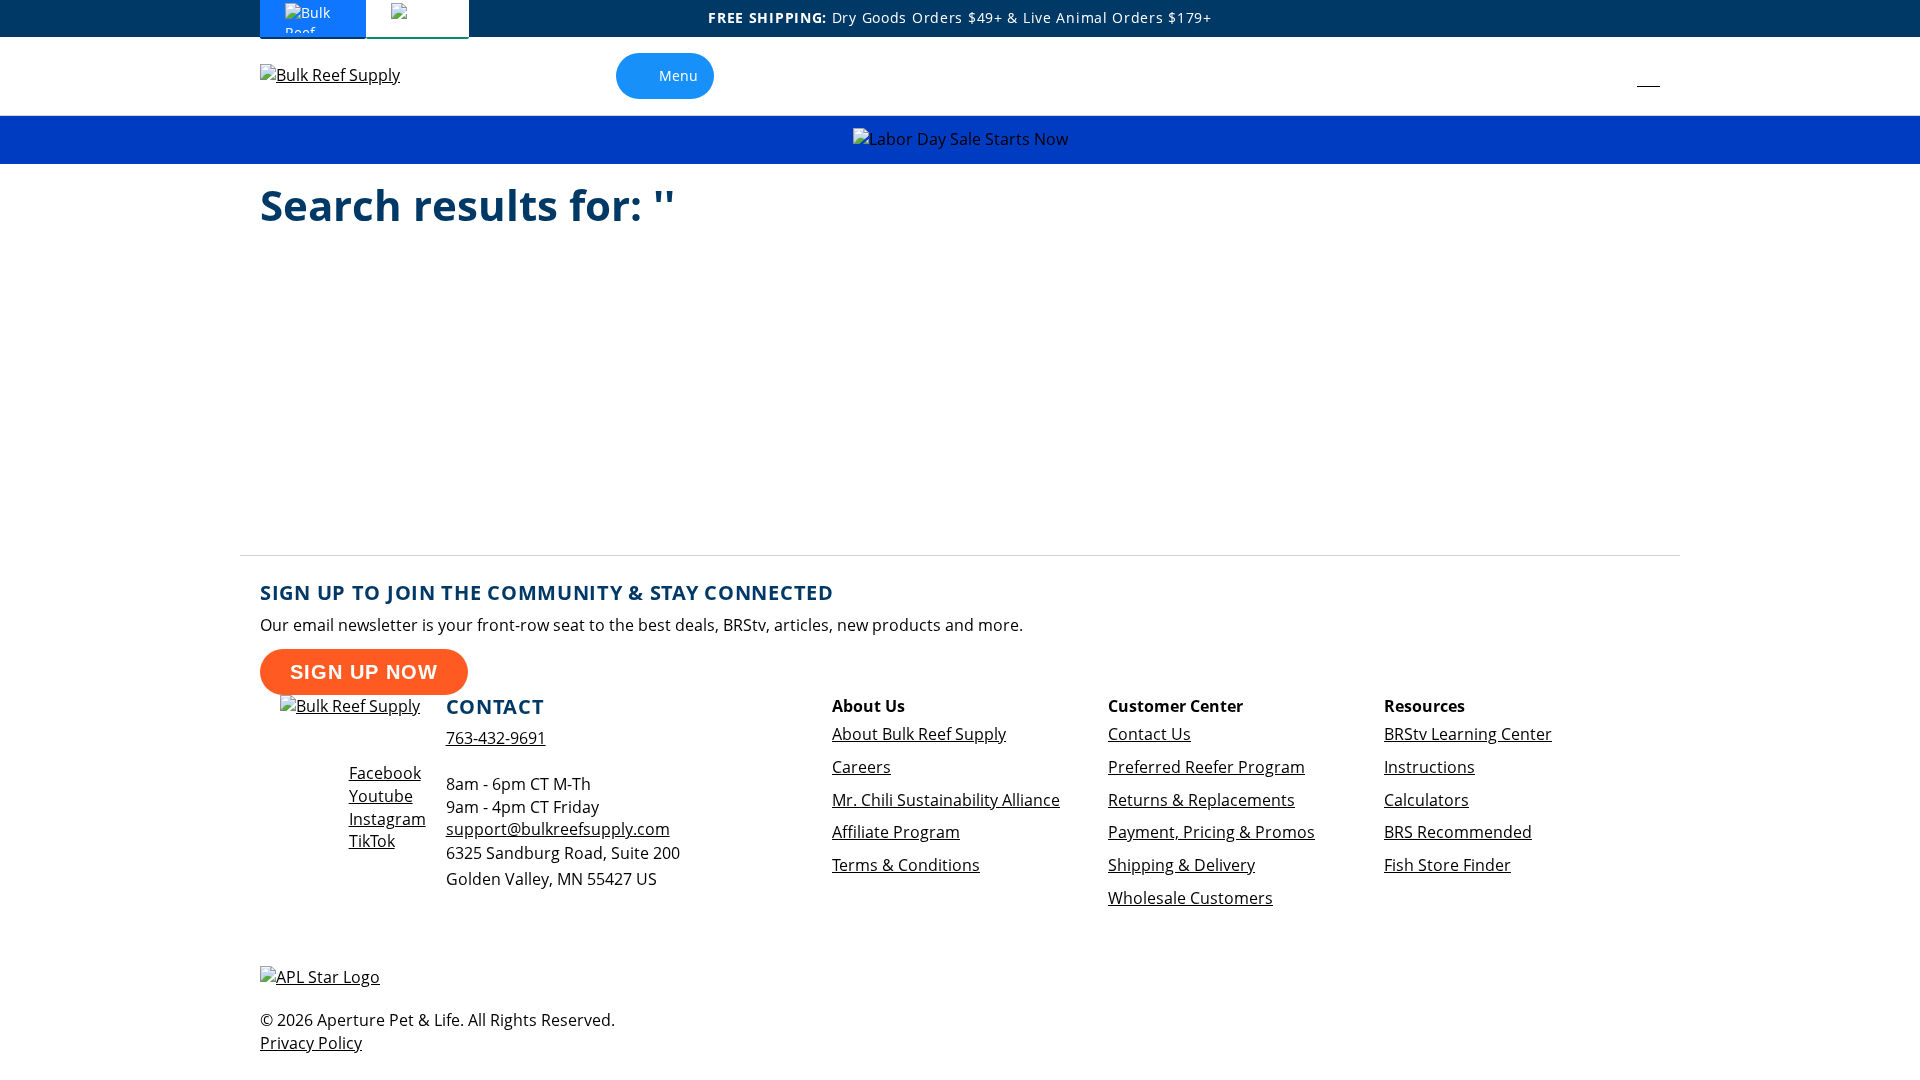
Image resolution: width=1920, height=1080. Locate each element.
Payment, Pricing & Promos (1211, 832)
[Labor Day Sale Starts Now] (960, 139)
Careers (861, 767)
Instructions (1429, 767)
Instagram (387, 819)
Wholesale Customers (1190, 898)
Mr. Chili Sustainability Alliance (946, 800)
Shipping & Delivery (1181, 865)
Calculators (1426, 800)
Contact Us (1149, 734)
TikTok (372, 841)
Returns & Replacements (1201, 800)
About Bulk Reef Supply (919, 734)
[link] (1603, 76)
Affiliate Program (896, 832)
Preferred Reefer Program (1206, 767)
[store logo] (345, 75)
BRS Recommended (1458, 832)
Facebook (385, 773)
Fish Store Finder (1447, 865)
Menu (678, 75)
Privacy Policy (311, 1043)
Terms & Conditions (906, 865)
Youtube (381, 796)
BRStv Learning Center (1468, 734)
